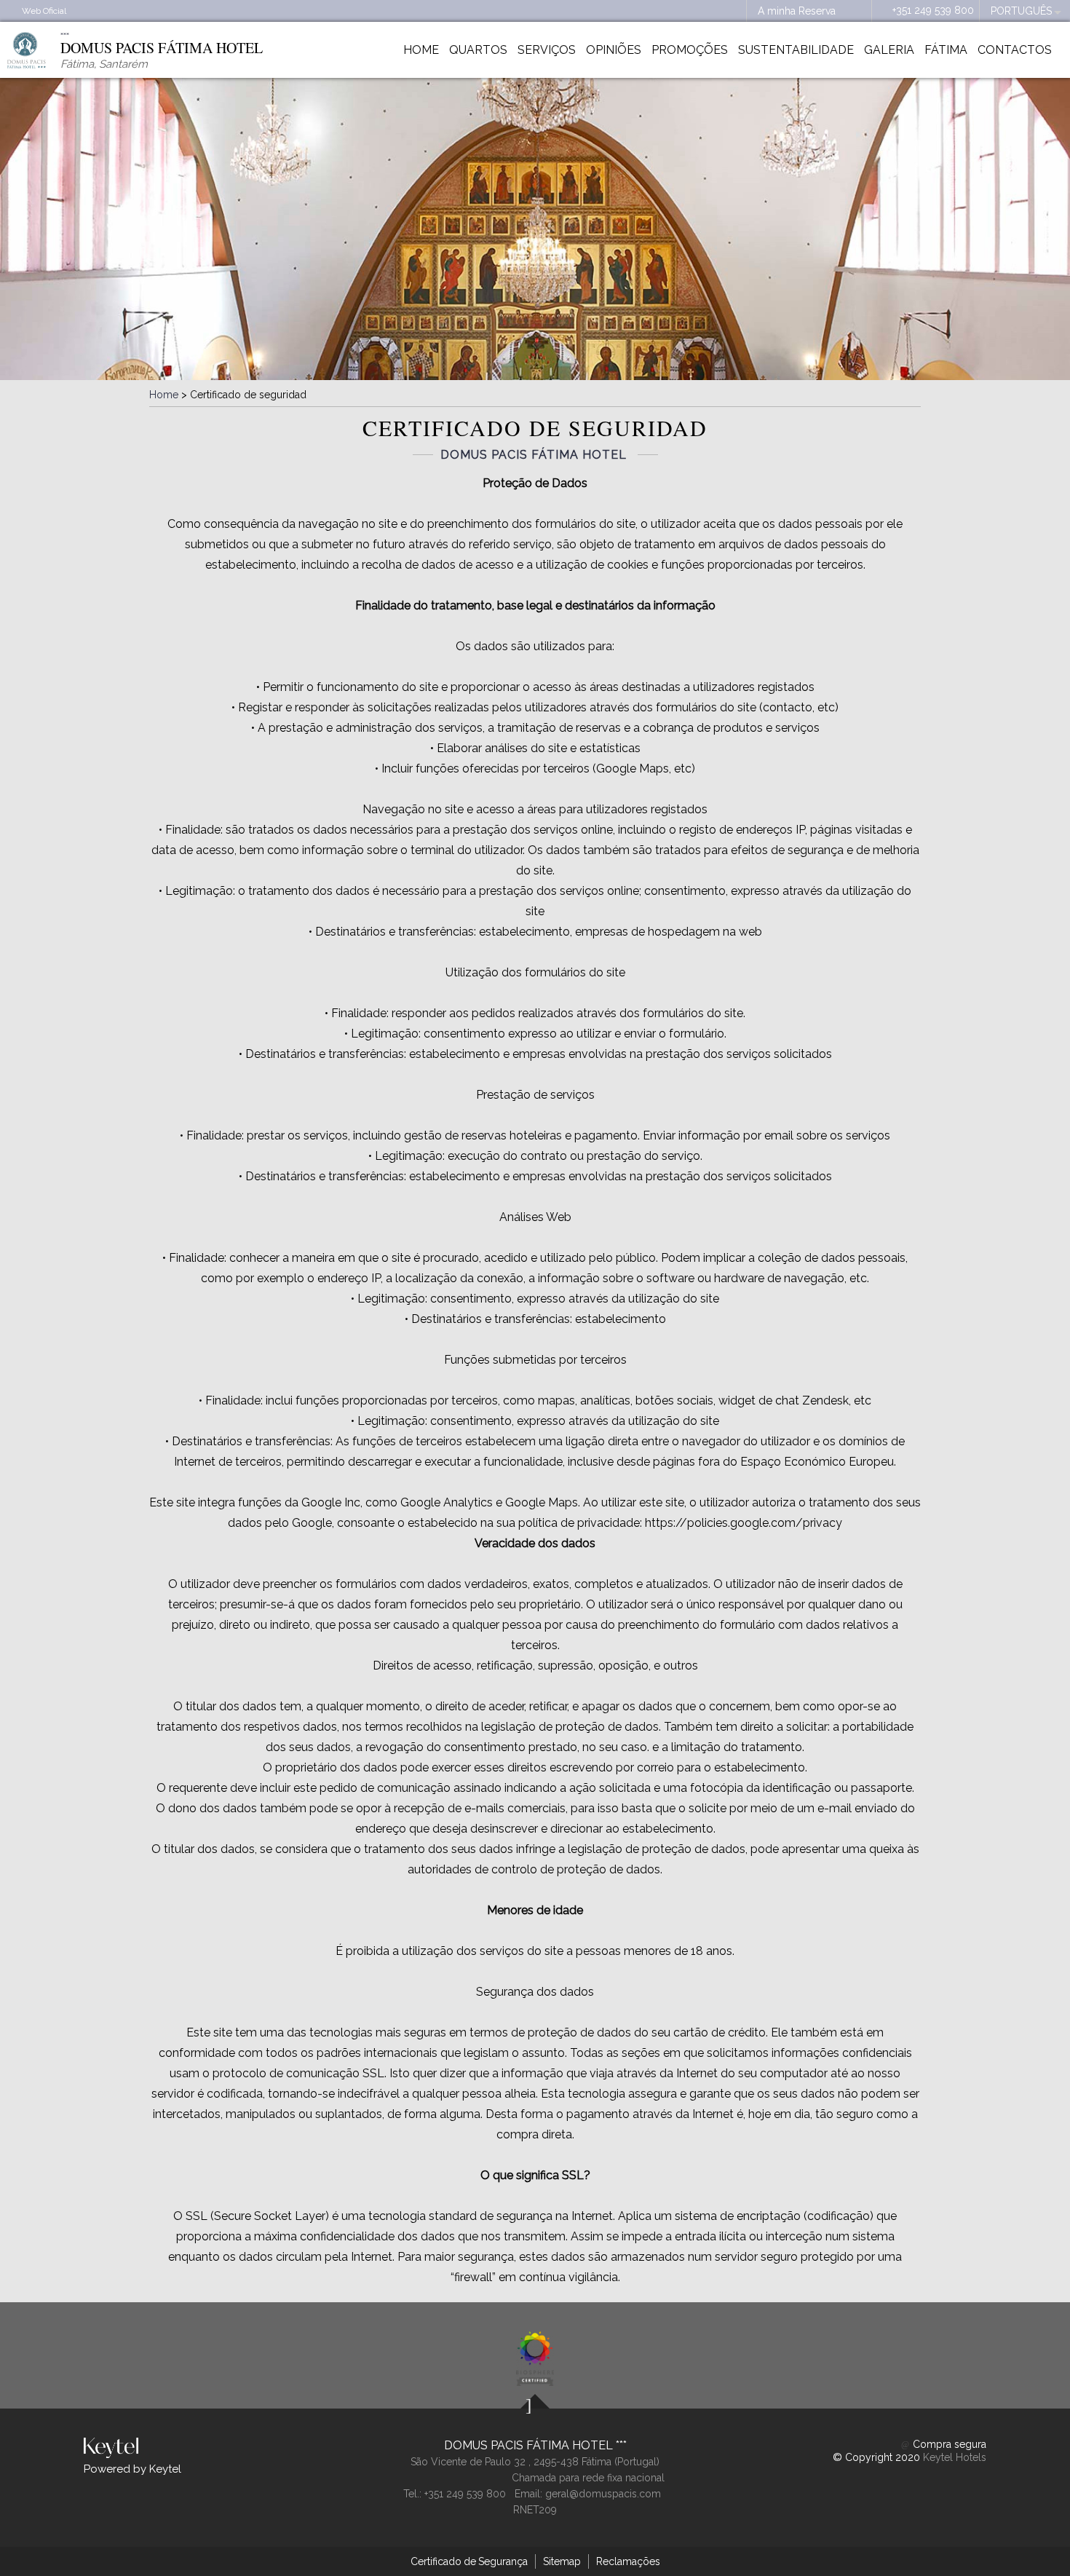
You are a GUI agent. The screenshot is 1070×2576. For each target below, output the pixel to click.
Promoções (690, 50)
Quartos (478, 50)
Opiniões (614, 50)
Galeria (889, 50)
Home (421, 50)
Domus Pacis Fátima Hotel (530, 2445)
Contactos (1015, 50)
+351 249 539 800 (933, 10)
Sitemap (562, 2561)
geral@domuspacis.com (603, 2494)
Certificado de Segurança (469, 2561)
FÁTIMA (946, 50)
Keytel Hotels (955, 2457)
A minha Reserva (797, 11)
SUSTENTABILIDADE (796, 50)
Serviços (547, 50)
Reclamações (628, 2561)
